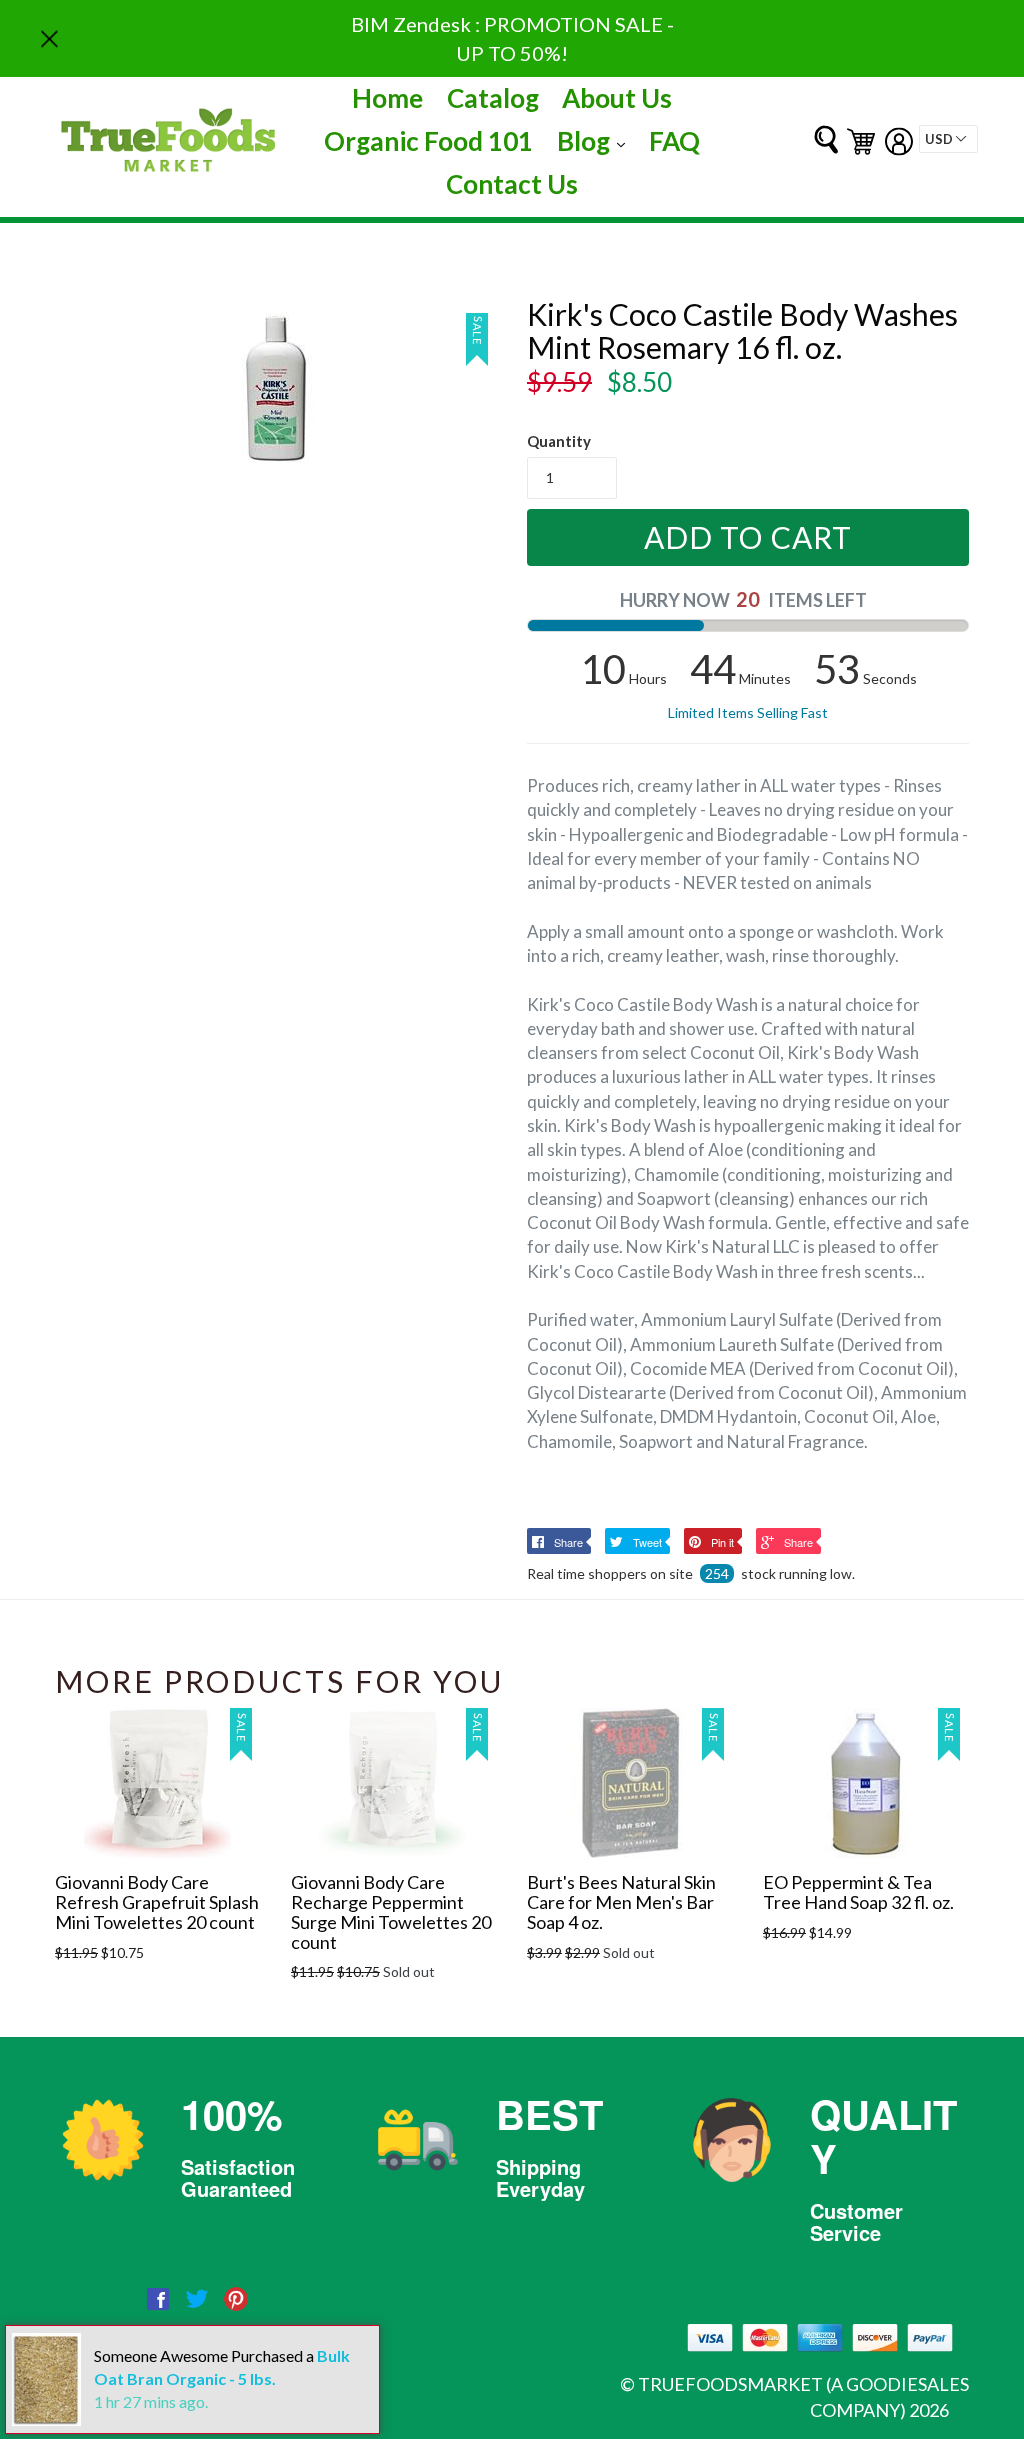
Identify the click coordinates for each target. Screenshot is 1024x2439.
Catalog (493, 98)
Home (387, 98)
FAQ (674, 141)
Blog (596, 140)
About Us (617, 98)
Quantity (559, 441)
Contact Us (512, 184)
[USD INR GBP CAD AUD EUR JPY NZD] (948, 139)
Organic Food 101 (428, 141)
